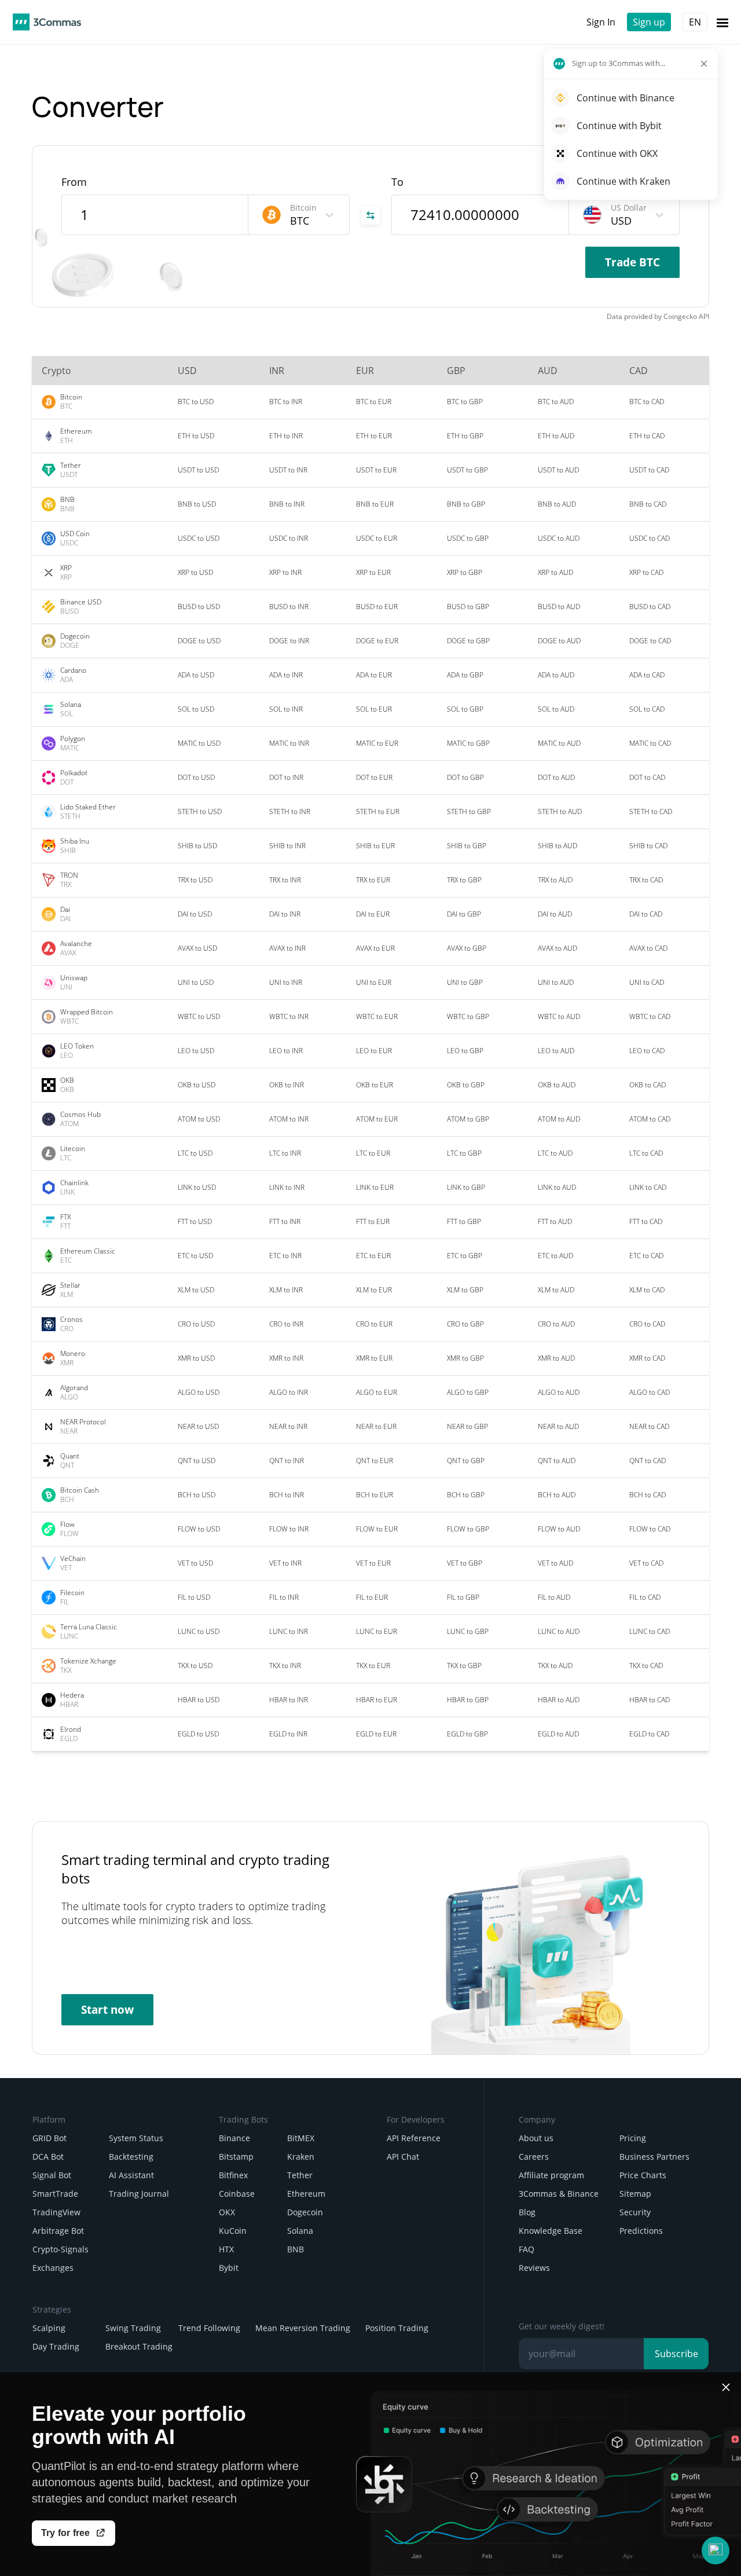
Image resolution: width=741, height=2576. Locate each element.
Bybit (229, 2268)
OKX (227, 2212)
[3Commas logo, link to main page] (47, 22)
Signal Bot (52, 2175)
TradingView (56, 2212)
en (695, 22)
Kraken (301, 2157)
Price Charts (643, 2175)
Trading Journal (139, 2194)
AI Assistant (131, 2175)
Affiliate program (551, 2175)
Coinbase (237, 2194)
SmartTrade (55, 2194)
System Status (136, 2138)
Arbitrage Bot (58, 2231)
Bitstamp (236, 2157)
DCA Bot (48, 2157)
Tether (300, 2175)
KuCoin (233, 2231)
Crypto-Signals (60, 2249)
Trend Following (209, 2328)
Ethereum (306, 2194)
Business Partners (654, 2157)
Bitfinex (233, 2175)
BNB (296, 2249)
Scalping (49, 2328)
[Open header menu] (722, 22)
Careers (534, 2157)
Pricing (633, 2138)
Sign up (649, 22)
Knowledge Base (551, 2231)
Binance (234, 2138)
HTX (226, 2249)
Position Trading (397, 2328)
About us (536, 2138)
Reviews (534, 2268)
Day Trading (56, 2346)
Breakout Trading (139, 2346)
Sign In (601, 22)
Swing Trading (133, 2328)
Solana (300, 2231)
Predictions (641, 2231)
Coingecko (680, 316)
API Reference (414, 2138)
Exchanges (53, 2268)
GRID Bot (49, 2138)
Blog (527, 2212)
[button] (716, 2551)
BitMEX (301, 2138)
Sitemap (635, 2194)
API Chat (403, 2157)
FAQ (527, 2249)
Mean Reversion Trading (303, 2328)
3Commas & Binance (559, 2194)
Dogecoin (305, 2212)
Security (635, 2212)
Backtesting (131, 2157)
